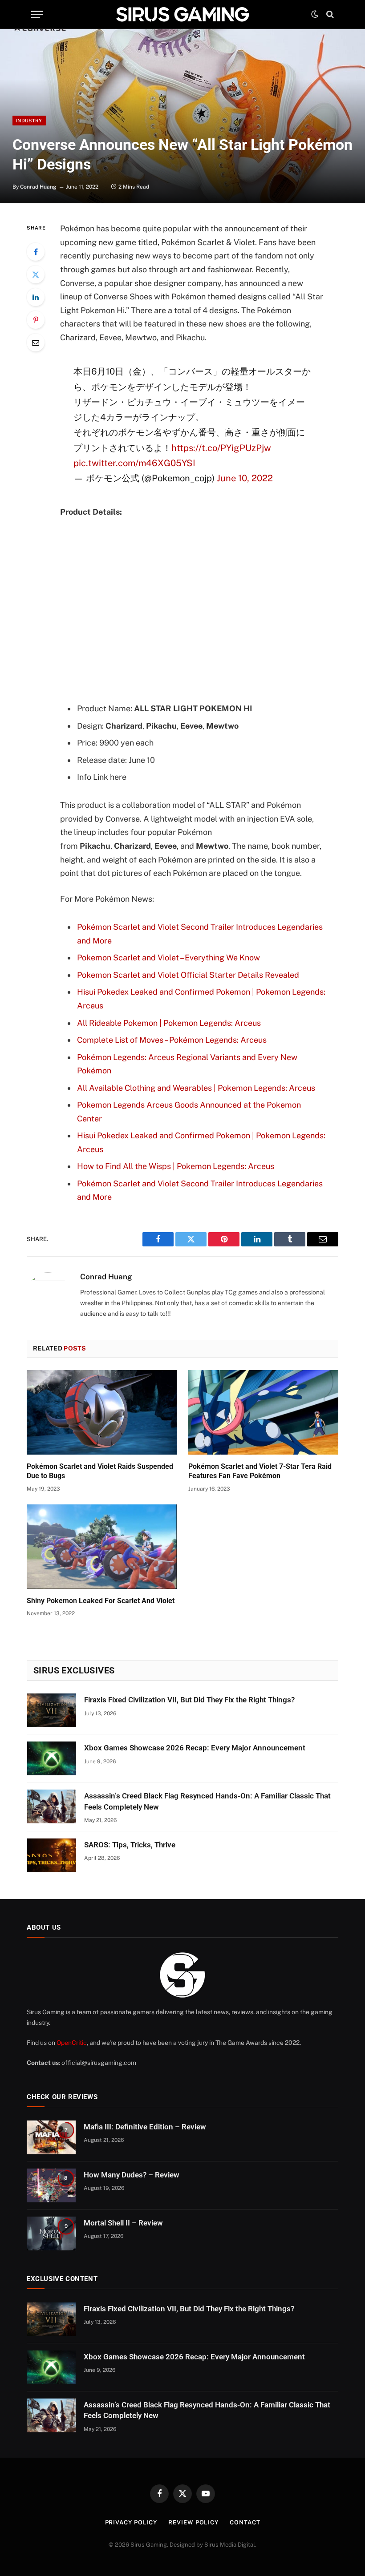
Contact (245, 2522)
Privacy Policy (131, 2522)
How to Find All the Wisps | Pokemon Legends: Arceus (176, 1166)
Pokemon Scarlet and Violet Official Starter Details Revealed (188, 975)
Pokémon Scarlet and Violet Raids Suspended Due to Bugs (100, 1471)
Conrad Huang (38, 187)
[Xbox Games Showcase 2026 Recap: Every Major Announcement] (52, 1758)
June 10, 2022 (245, 478)
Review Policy (193, 2522)
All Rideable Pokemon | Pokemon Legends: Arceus (169, 1023)
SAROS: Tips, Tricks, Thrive (130, 1845)
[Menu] (37, 14)
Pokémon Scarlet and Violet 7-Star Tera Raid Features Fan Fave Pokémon (260, 1471)
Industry (29, 121)
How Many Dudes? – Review (132, 2175)
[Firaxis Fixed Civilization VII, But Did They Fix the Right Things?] (52, 1710)
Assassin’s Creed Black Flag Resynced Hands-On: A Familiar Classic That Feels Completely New (207, 1801)
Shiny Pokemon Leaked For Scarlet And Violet (101, 1601)
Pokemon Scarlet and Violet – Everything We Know (168, 957)
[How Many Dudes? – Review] (51, 2185)
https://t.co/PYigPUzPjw (221, 448)
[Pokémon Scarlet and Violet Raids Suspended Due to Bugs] (102, 1412)
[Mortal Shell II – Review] (51, 2233)
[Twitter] (36, 274)
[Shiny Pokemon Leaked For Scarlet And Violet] (102, 1547)
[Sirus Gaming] (182, 14)
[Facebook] (36, 252)
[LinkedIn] (36, 297)
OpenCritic (72, 2043)
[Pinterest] (36, 320)
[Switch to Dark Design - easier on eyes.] (315, 14)
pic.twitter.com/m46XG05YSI (134, 463)
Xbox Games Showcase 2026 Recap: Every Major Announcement (195, 1748)
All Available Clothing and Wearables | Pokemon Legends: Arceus (196, 1088)
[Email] (36, 343)
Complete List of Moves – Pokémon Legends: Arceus (172, 1040)
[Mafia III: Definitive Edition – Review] (51, 2137)
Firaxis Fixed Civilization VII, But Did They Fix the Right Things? (189, 1700)
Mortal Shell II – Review (123, 2223)
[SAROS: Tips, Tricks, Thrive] (52, 1855)
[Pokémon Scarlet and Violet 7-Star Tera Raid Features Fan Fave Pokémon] (263, 1412)
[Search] (329, 14)
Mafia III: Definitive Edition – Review (145, 2127)
